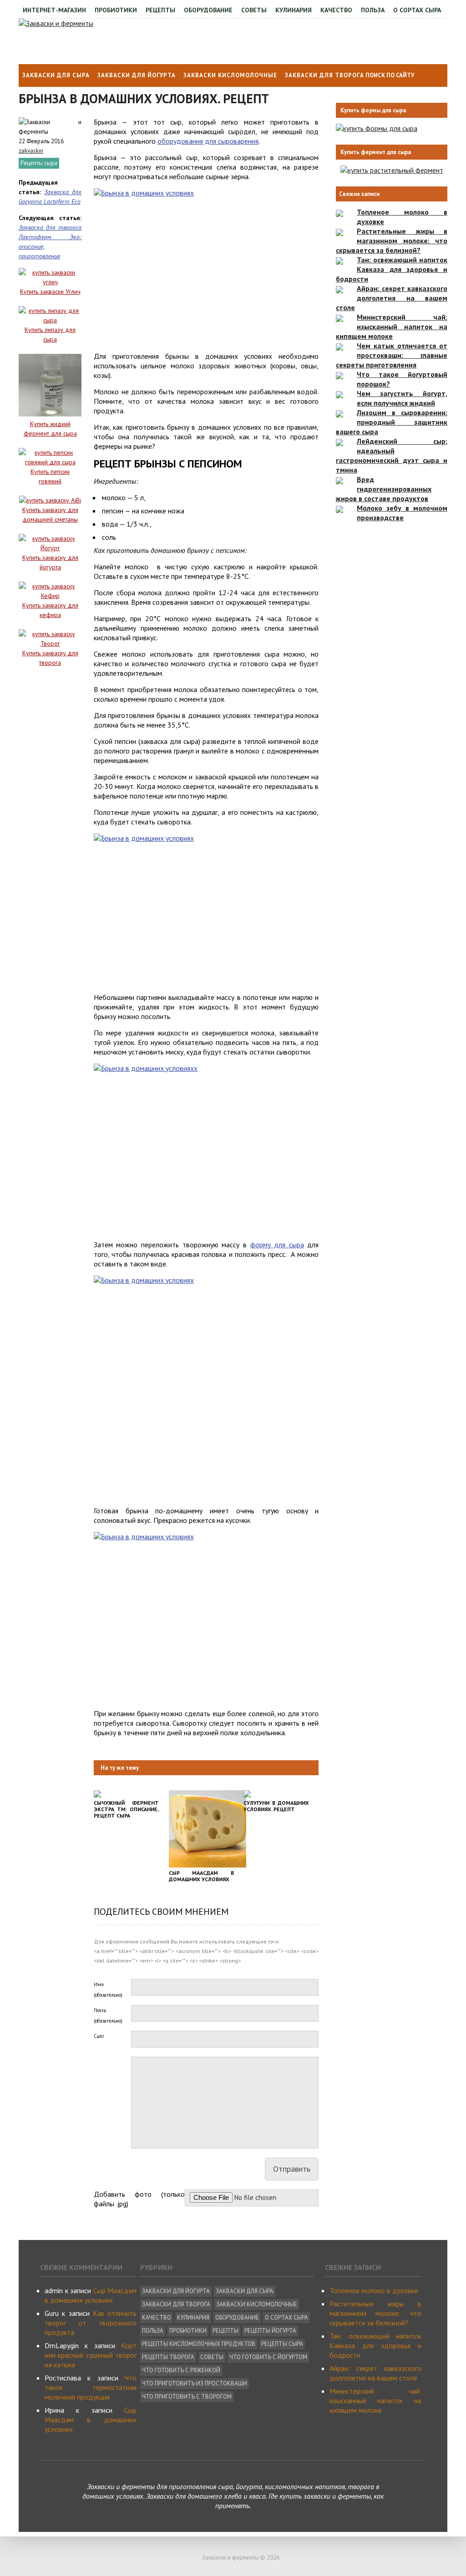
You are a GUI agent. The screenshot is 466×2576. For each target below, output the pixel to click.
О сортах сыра (417, 10)
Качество (336, 10)
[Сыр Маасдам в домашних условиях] (208, 1865)
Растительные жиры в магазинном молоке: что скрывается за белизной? (392, 241)
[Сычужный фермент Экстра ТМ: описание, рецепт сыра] (97, 1795)
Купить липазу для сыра (50, 334)
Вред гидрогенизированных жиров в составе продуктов (384, 489)
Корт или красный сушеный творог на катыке (91, 2355)
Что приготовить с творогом (187, 2397)
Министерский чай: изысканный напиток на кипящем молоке (392, 326)
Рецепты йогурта (270, 2331)
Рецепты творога (168, 2357)
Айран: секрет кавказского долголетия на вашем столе (392, 298)
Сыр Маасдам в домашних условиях (91, 2295)
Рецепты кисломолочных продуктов (199, 2344)
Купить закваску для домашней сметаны (50, 515)
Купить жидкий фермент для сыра (50, 429)
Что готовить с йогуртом (268, 2357)
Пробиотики (116, 10)
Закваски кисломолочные (230, 75)
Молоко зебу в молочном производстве (402, 513)
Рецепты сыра (39, 163)
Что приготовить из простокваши (195, 2383)
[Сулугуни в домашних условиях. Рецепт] (247, 1795)
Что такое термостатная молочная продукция (91, 2387)
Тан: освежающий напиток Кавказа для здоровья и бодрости (392, 269)
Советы (254, 10)
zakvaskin (31, 151)
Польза (373, 10)
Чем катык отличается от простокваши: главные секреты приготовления (392, 355)
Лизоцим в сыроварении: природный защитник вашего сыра (392, 422)
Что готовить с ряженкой (181, 2370)
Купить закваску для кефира (50, 610)
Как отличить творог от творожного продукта (91, 2323)
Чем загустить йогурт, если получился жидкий (402, 398)
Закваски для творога (324, 75)
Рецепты (160, 10)
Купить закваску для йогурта (50, 562)
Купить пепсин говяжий (50, 476)
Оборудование (208, 10)
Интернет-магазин (54, 10)
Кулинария (294, 10)
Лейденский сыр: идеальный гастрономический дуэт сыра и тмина (392, 455)
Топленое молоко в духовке (374, 2290)
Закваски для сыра (56, 75)
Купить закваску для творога (50, 658)
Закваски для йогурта (137, 75)
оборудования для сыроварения (208, 141)
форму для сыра (277, 1245)
